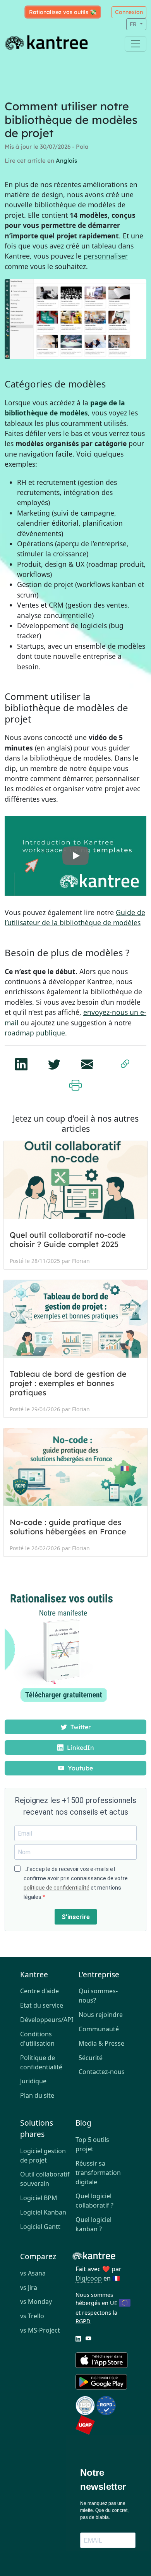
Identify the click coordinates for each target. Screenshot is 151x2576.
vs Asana (33, 2273)
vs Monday (36, 2302)
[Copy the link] (125, 1063)
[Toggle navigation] (136, 44)
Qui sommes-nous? (98, 1996)
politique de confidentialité (57, 1888)
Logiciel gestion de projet (43, 2156)
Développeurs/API (46, 2020)
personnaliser (106, 256)
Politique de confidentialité (41, 2062)
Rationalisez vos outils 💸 (63, 12)
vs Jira (29, 2288)
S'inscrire (76, 1917)
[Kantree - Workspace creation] (75, 856)
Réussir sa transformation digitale (98, 2173)
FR (134, 24)
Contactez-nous (102, 2072)
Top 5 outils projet (92, 2144)
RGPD (83, 2321)
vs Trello (32, 2316)
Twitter (80, 1727)
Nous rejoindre (101, 2015)
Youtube (80, 1768)
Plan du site (37, 2095)
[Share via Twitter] (54, 1062)
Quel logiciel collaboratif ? (94, 2201)
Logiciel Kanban (43, 2212)
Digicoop (89, 2278)
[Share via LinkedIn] (21, 1062)
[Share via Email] (87, 1062)
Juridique (33, 2081)
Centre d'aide (39, 1991)
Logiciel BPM (39, 2198)
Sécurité (91, 2058)
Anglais (66, 161)
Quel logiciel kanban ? (94, 2224)
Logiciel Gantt (40, 2227)
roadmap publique (35, 1033)
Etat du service (42, 2005)
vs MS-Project (40, 2330)
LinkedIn (80, 1747)
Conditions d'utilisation (37, 2039)
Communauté (99, 2029)
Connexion (129, 12)
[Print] (75, 1084)
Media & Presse (101, 2043)
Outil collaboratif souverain (45, 2179)
